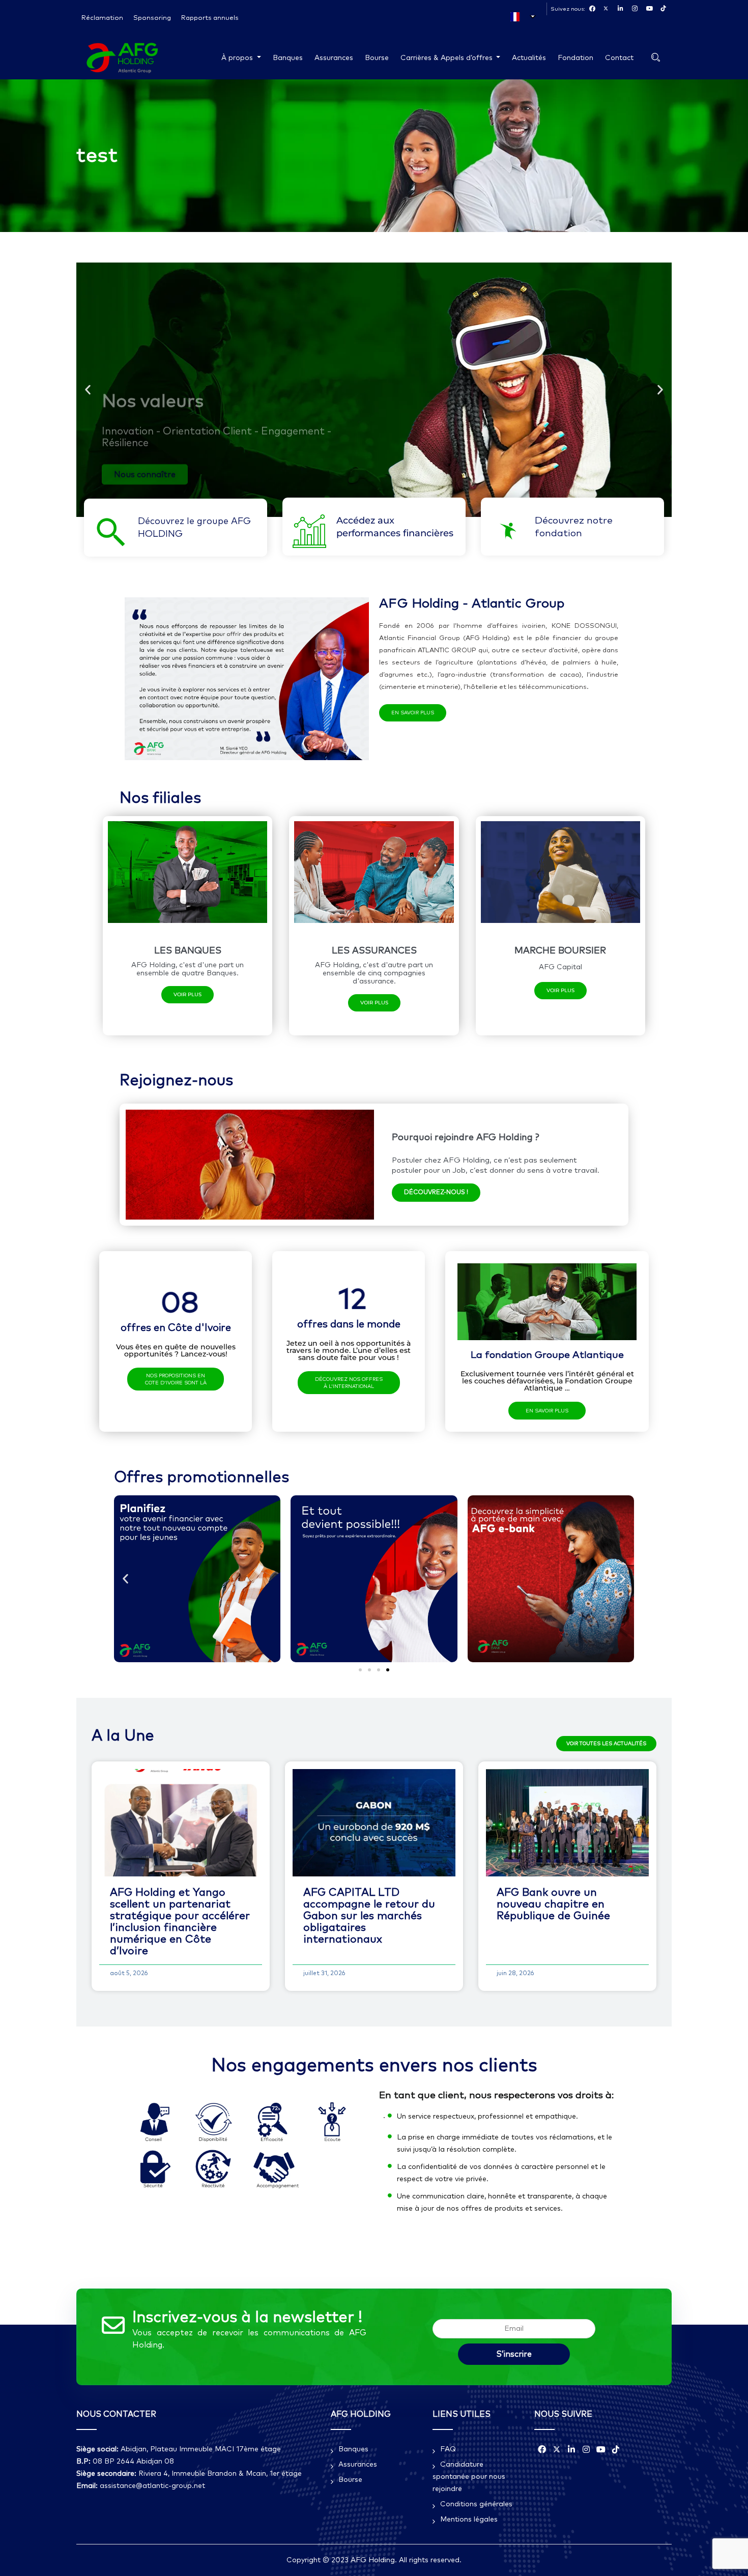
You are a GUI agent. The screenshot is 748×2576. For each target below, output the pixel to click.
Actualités (529, 58)
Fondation (576, 58)
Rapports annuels (210, 18)
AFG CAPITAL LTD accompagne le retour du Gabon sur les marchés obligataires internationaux (369, 1916)
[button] (88, 390)
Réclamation (102, 18)
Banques (288, 58)
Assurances (334, 58)
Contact (619, 58)
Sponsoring (152, 18)
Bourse (377, 58)
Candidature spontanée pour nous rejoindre (469, 2477)
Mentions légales (469, 2520)
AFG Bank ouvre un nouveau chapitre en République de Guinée (553, 1904)
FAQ (448, 2449)
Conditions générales (476, 2504)
